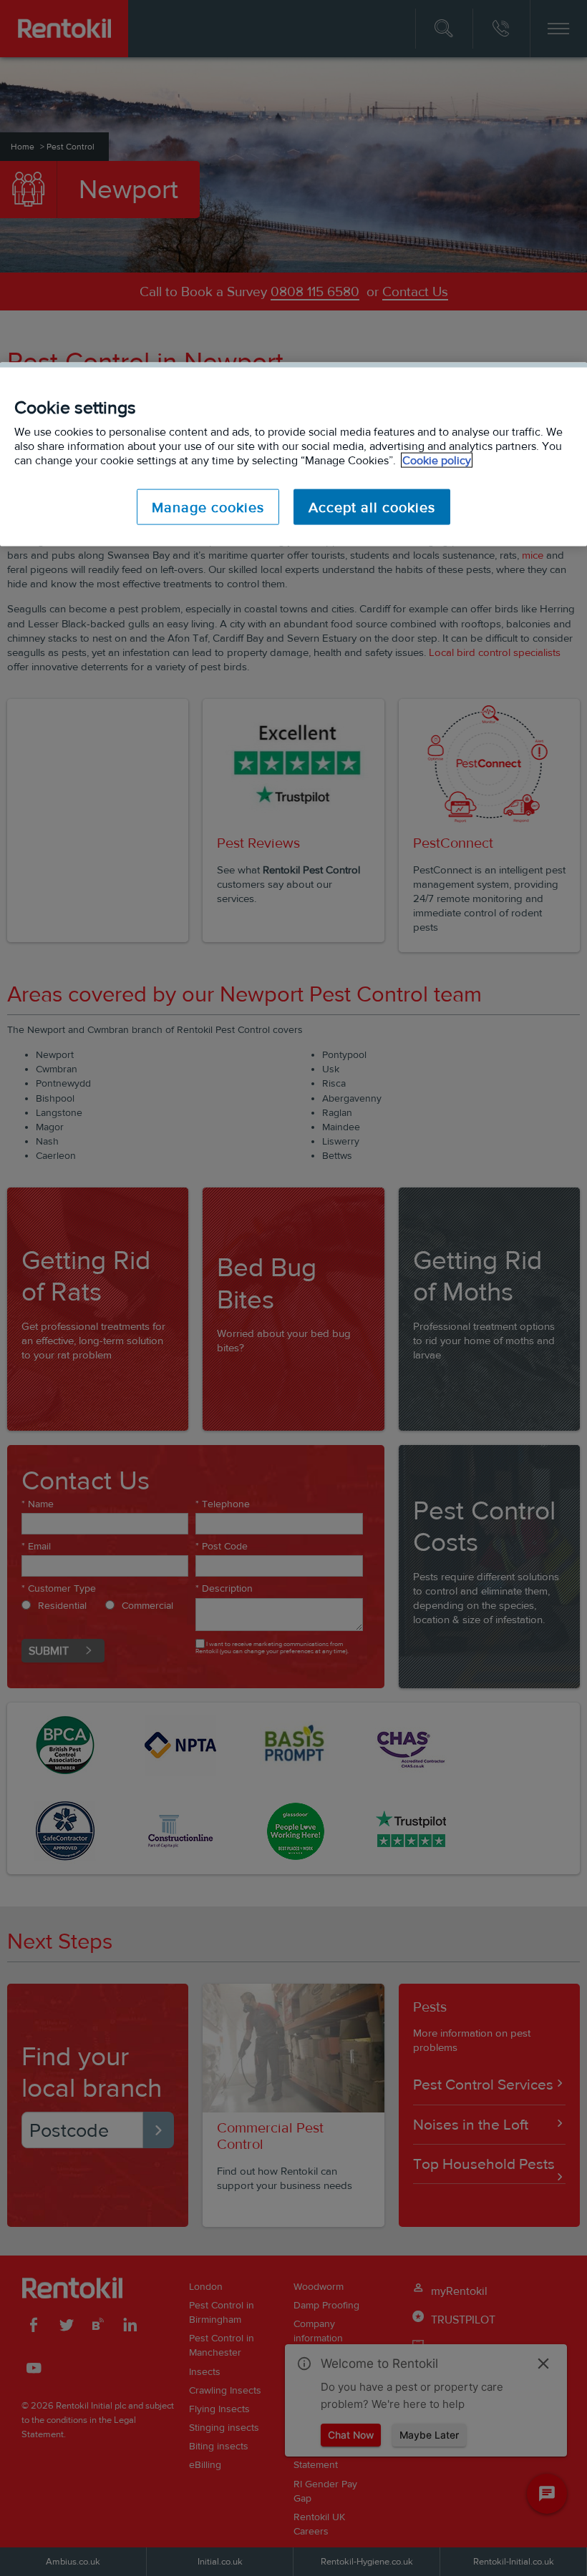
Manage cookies (208, 507)
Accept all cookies (372, 507)
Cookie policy (437, 460)
